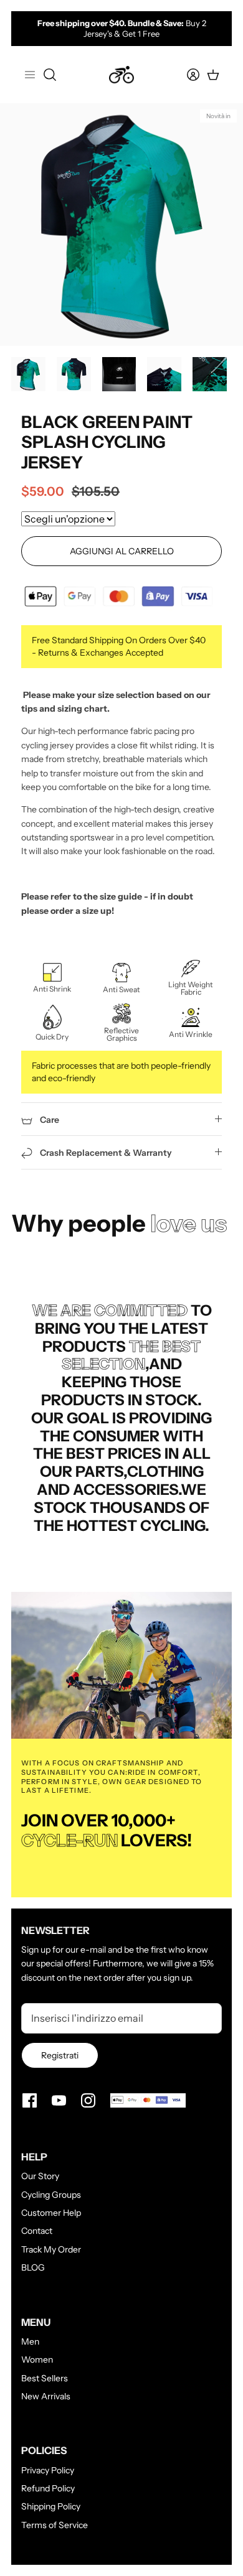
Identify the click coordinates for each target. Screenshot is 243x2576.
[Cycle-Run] (121, 75)
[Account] (186, 75)
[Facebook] (30, 2100)
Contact (37, 2231)
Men (30, 2341)
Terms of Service (55, 2525)
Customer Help (51, 2213)
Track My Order (51, 2249)
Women (37, 2360)
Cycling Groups (51, 2195)
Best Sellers (45, 2378)
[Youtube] (59, 2100)
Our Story (40, 2176)
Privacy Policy (48, 2470)
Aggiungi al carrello (122, 551)
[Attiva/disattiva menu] (30, 75)
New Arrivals (46, 2396)
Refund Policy (48, 2488)
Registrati (60, 2055)
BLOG (33, 2267)
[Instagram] (88, 2100)
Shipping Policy (51, 2506)
